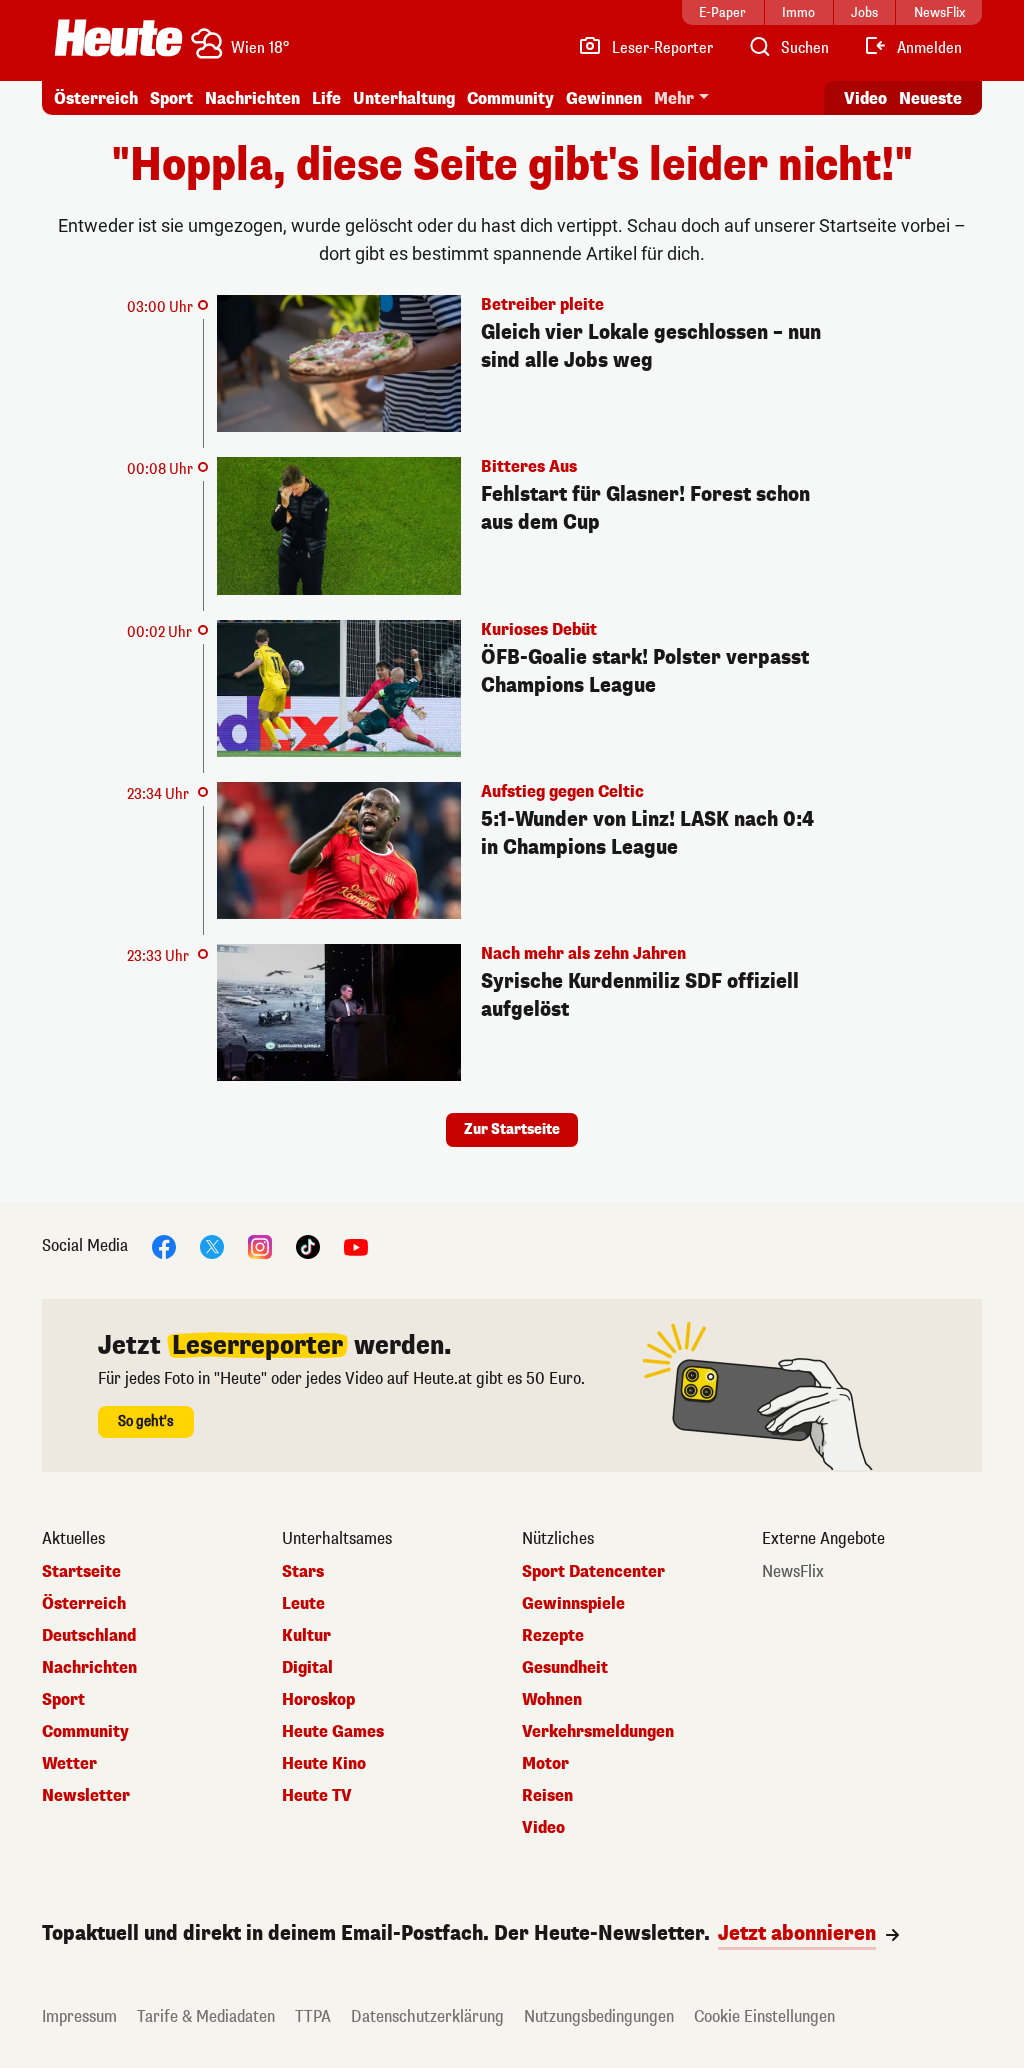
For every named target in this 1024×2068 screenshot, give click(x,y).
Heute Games (333, 1732)
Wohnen (552, 1700)
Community (510, 98)
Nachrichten (89, 1668)
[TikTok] (308, 1246)
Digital (307, 1668)
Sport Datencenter (593, 1572)
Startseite (81, 1572)
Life (326, 98)
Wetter (69, 1764)
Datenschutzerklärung (427, 2016)
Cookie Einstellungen (764, 2016)
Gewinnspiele (573, 1604)
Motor (545, 1764)
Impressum (79, 2016)
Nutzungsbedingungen (599, 2016)
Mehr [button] (674, 98)
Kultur (306, 1636)
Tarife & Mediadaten (206, 2016)
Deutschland (89, 1636)
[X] (212, 1246)
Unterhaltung (404, 98)
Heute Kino (324, 1764)
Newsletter (86, 1796)
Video (865, 98)
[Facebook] (164, 1246)
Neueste (930, 98)
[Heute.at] (118, 38)
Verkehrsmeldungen (598, 1732)
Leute (303, 1604)
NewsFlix (793, 1572)
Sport (171, 98)
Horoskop (318, 1700)
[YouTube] (356, 1246)
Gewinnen (604, 98)
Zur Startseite (512, 1129)
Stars (303, 1572)
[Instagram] (260, 1246)
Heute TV (317, 1796)
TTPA (313, 2016)
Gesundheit (565, 1668)
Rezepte (553, 1636)
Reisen (547, 1796)
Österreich (96, 98)
